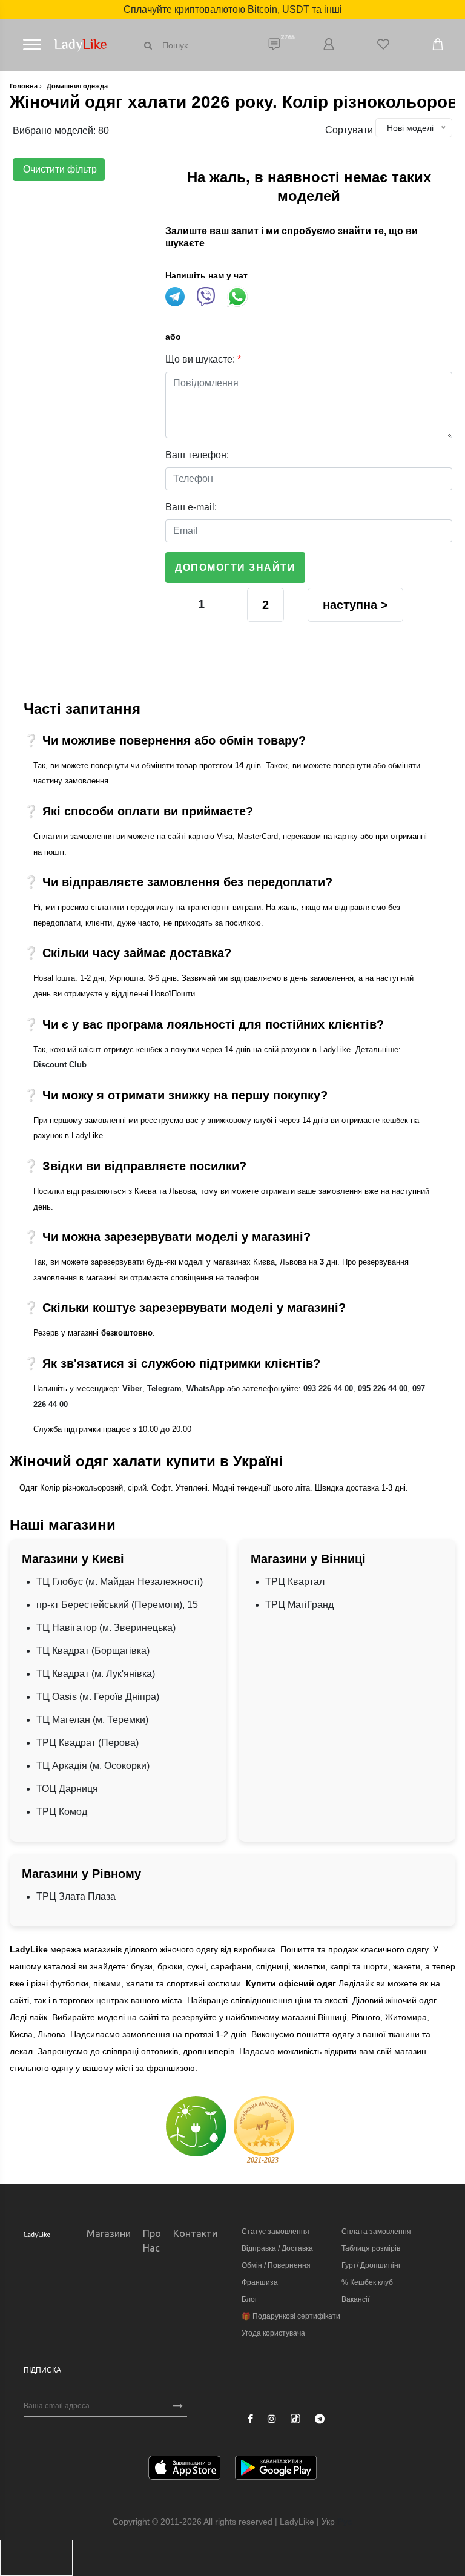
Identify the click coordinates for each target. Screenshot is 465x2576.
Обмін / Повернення (276, 2265)
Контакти (195, 2233)
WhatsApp (206, 1388)
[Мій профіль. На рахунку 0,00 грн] (329, 45)
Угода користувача (273, 2333)
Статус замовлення (275, 2232)
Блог (249, 2299)
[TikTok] (295, 2419)
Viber (132, 1388)
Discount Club (60, 1065)
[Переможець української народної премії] (264, 2130)
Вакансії (355, 2299)
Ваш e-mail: (191, 507)
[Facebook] (250, 2419)
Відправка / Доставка (277, 2248)
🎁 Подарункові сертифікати (291, 2316)
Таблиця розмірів (371, 2248)
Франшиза (260, 2282)
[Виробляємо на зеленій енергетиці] (196, 2125)
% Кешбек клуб (367, 2282)
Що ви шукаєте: (203, 359)
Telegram (164, 1388)
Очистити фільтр (59, 169)
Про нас (152, 2241)
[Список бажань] (383, 45)
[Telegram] (320, 2419)
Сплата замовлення (376, 2232)
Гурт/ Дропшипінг (371, 2265)
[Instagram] (272, 2419)
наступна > (355, 605)
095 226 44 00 (383, 1388)
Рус (345, 2522)
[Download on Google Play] (276, 2470)
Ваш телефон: (197, 455)
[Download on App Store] (185, 2470)
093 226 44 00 (328, 1388)
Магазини (109, 2233)
